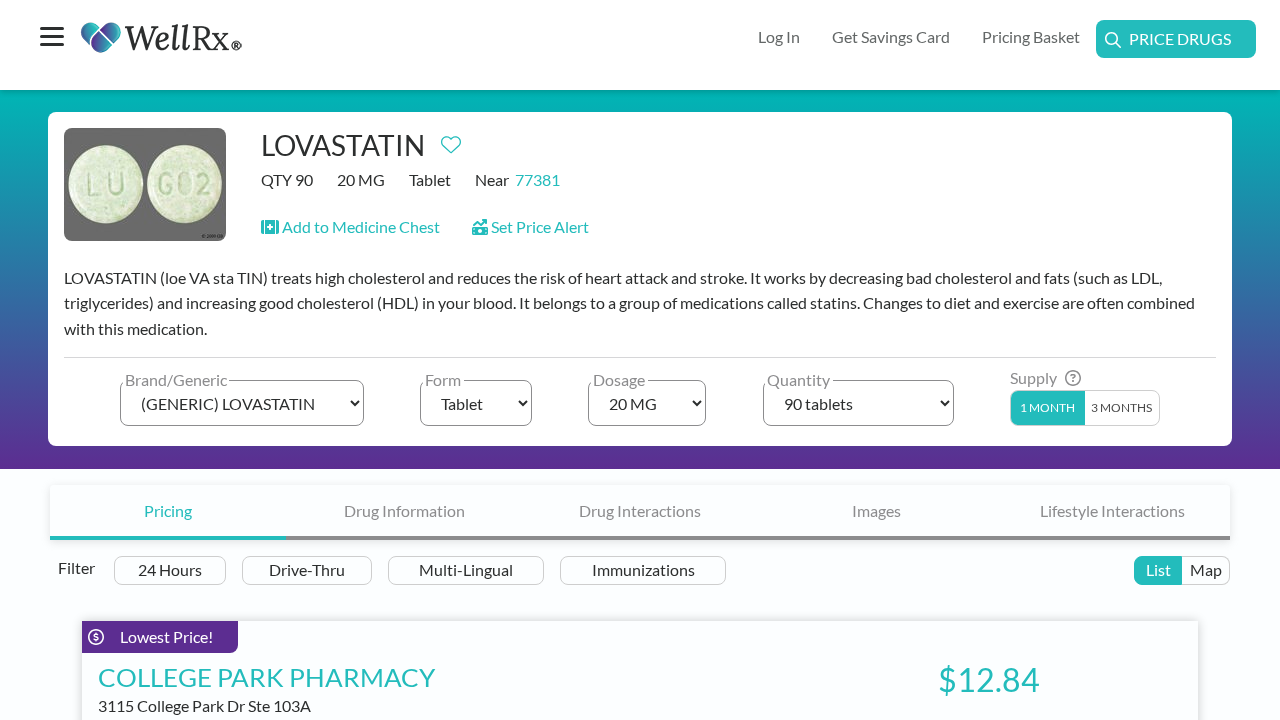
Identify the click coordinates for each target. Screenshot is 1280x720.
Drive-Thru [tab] (307, 569)
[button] (350, 226)
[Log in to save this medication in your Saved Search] (451, 140)
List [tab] (1158, 569)
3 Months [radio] (1121, 407)
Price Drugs (1180, 38)
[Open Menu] (52, 38)
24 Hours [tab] (170, 569)
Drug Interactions (640, 510)
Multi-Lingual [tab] (466, 569)
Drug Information (404, 510)
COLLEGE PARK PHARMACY (266, 677)
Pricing (168, 510)
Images (876, 510)
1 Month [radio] (1047, 407)
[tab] (168, 512)
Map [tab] (1206, 569)
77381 (537, 179)
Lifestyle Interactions (1112, 510)
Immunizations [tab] (643, 569)
